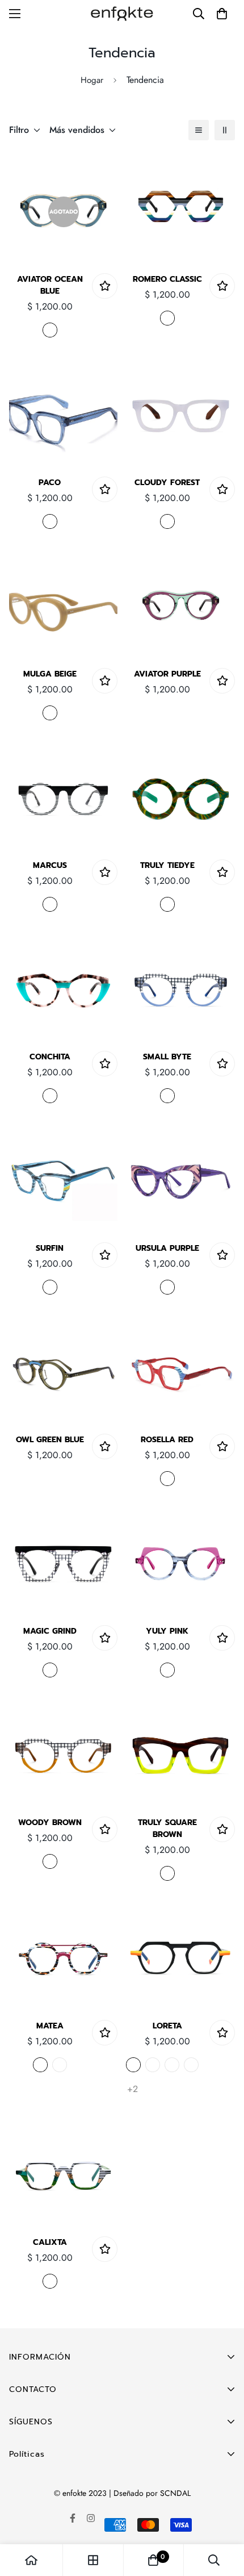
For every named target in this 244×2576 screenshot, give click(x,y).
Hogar (92, 80)
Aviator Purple (167, 674)
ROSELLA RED (167, 1440)
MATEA (50, 2026)
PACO (50, 483)
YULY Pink (167, 1631)
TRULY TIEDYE (167, 865)
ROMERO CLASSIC (167, 279)
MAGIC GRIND (50, 1631)
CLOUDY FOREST (167, 483)
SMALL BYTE (167, 1057)
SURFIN (50, 1248)
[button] (222, 14)
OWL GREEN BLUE (50, 1440)
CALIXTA (50, 2242)
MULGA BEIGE (50, 674)
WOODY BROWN (50, 1823)
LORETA (167, 2026)
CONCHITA (50, 1057)
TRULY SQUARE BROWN (167, 1828)
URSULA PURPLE (167, 1248)
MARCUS (50, 865)
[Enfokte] (122, 13)
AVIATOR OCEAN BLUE (50, 285)
